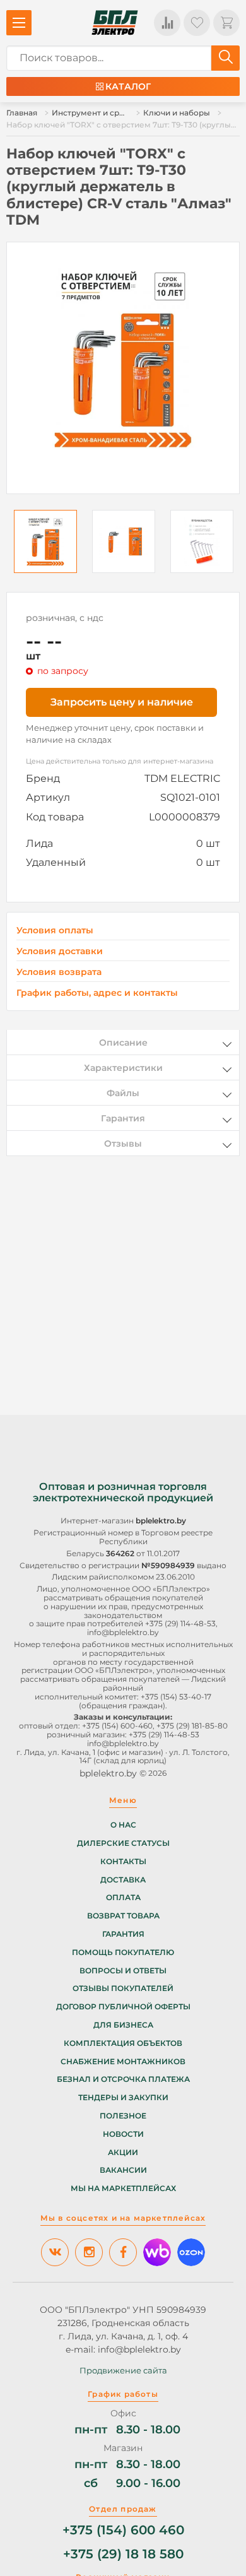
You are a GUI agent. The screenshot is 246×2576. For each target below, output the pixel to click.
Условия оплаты (55, 931)
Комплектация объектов (123, 2043)
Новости (123, 2134)
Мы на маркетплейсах (123, 2189)
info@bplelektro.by (123, 1632)
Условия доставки (60, 951)
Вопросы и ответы (123, 1971)
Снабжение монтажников (123, 2062)
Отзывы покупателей (123, 1988)
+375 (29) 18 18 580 (123, 2554)
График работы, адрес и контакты (97, 993)
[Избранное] (197, 23)
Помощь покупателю (123, 1953)
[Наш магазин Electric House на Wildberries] (157, 2252)
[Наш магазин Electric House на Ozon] (191, 2252)
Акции (123, 2153)
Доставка (123, 1880)
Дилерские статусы (123, 1843)
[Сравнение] (167, 23)
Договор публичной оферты (123, 2007)
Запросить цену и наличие (122, 702)
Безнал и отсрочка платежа (123, 2079)
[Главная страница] (115, 23)
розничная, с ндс (65, 618)
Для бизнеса (123, 2025)
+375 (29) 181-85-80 (192, 1726)
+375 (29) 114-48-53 (180, 1623)
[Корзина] (226, 23)
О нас (123, 1825)
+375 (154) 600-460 (117, 1726)
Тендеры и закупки (123, 2098)
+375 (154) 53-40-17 (176, 1697)
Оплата (123, 1898)
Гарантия (123, 1934)
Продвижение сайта (123, 2370)
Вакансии (123, 2170)
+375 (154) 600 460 (123, 2530)
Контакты (123, 1862)
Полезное (123, 2116)
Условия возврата (59, 972)
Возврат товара (123, 1916)
